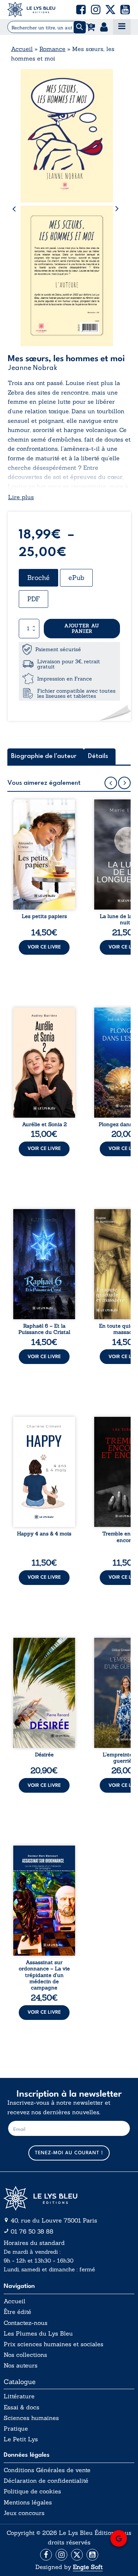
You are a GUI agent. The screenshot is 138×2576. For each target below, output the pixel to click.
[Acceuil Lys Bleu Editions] (31, 10)
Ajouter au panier (82, 629)
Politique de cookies (32, 2491)
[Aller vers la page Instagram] (61, 2555)
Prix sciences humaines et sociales (54, 2344)
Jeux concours (24, 2513)
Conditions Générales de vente (47, 2470)
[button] (81, 10)
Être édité (17, 2312)
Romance (52, 49)
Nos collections (25, 2355)
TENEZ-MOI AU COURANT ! (69, 2153)
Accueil (22, 49)
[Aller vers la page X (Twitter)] (77, 2555)
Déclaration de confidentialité (46, 2481)
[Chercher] (80, 27)
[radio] (38, 578)
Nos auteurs (21, 2365)
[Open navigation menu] (122, 27)
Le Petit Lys (21, 2439)
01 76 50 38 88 (32, 2231)
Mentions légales (28, 2502)
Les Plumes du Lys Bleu (38, 2334)
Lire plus (21, 497)
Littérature (19, 2396)
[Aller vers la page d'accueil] (69, 2198)
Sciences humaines (31, 2418)
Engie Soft (88, 2567)
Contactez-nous (26, 2323)
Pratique (16, 2429)
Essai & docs (22, 2407)
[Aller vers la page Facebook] (46, 2555)
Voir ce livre (44, 947)
